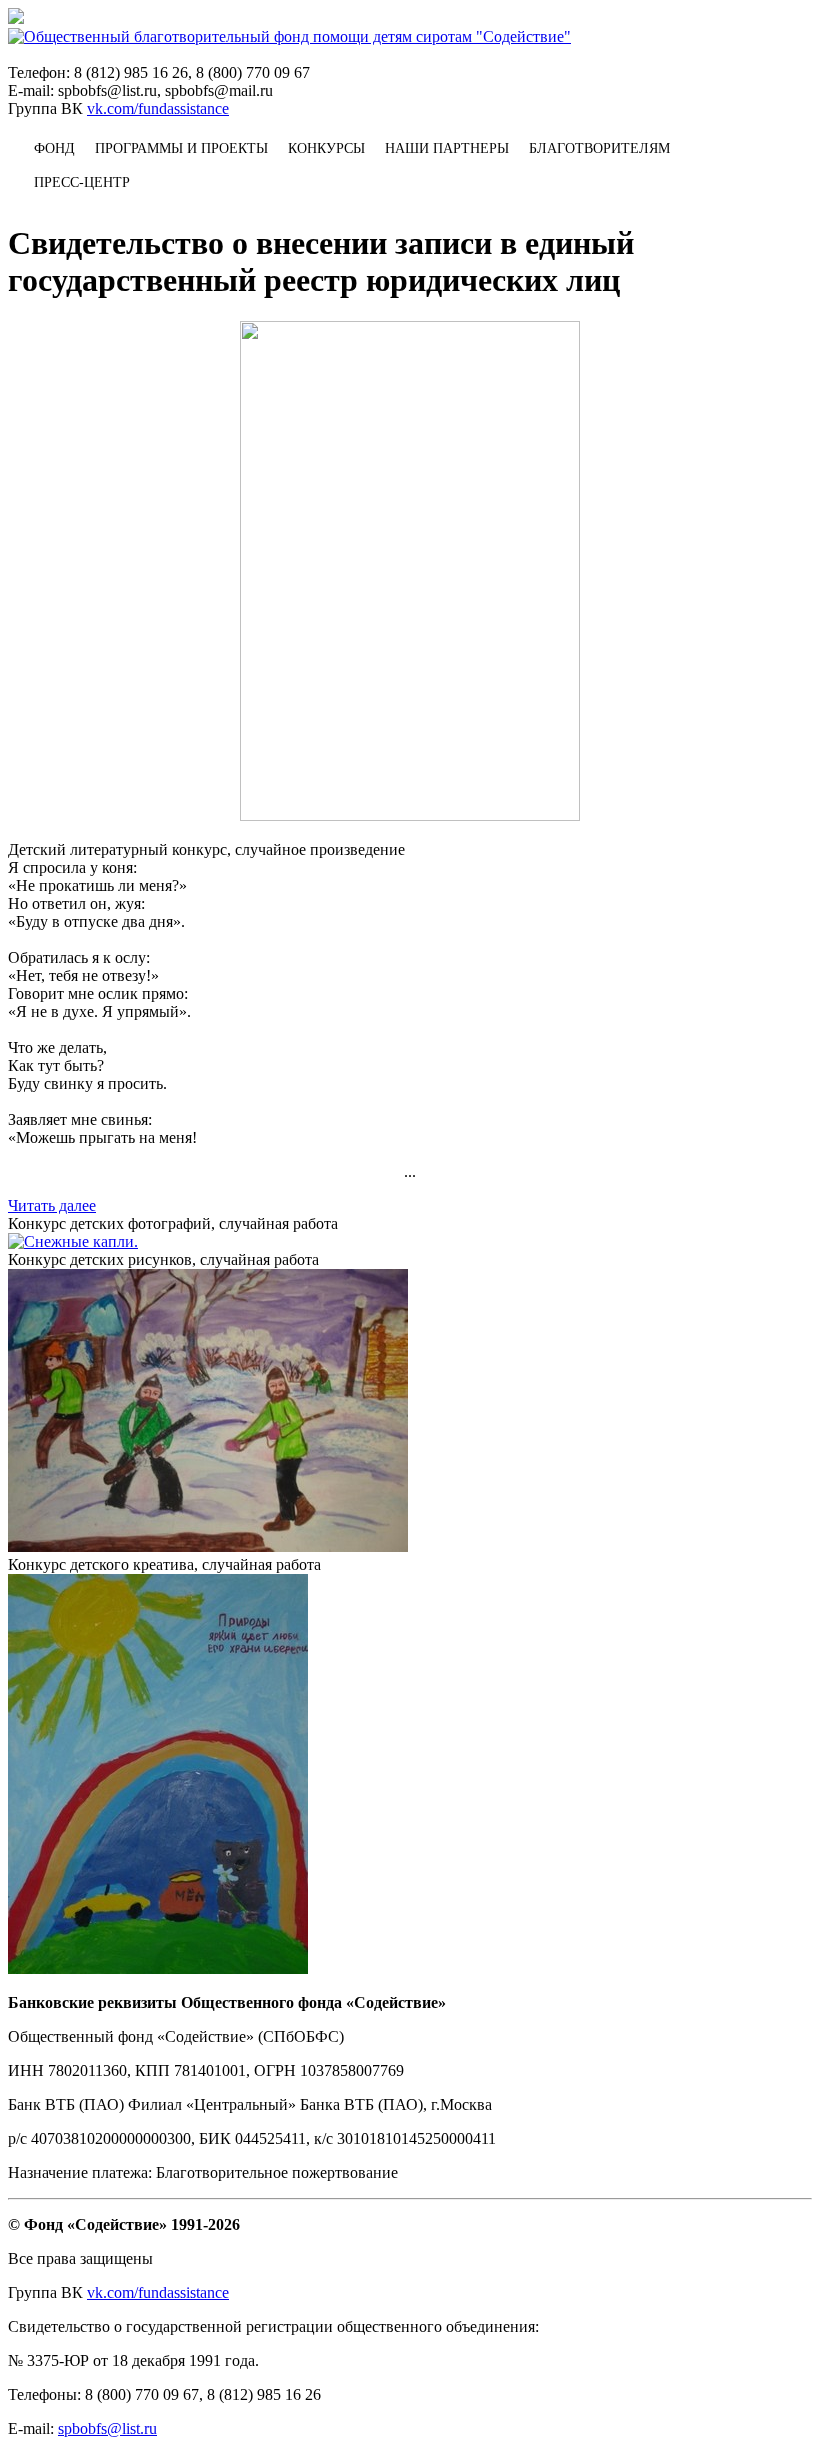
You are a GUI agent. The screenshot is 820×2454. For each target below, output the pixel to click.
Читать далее (52, 1205)
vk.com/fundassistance (158, 108)
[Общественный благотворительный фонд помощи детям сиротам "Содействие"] (289, 36)
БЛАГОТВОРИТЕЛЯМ (599, 148)
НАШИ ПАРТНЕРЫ (447, 148)
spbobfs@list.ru (107, 2428)
